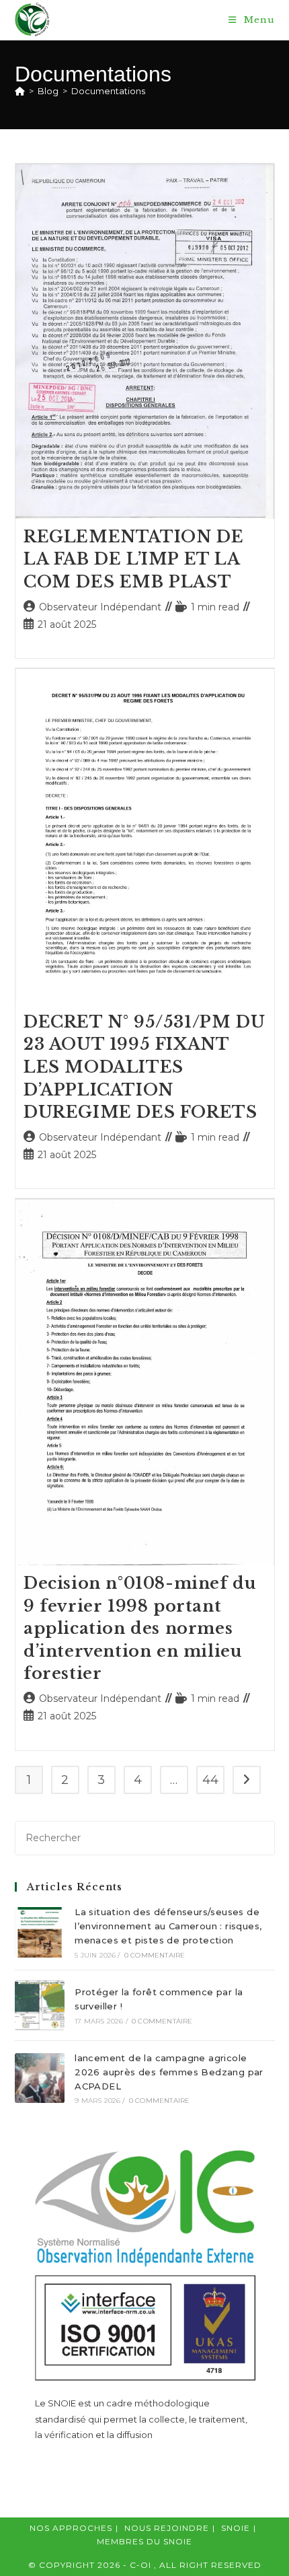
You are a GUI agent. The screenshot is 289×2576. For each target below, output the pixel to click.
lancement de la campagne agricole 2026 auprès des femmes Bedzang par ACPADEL (169, 2072)
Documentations (108, 91)
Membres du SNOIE (144, 2541)
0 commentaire (155, 1955)
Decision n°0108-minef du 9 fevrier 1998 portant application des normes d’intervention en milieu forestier (140, 1628)
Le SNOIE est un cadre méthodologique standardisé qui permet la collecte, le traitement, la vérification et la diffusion (141, 2419)
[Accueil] (20, 91)
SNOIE (236, 2528)
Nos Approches (71, 2528)
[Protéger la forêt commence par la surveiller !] (40, 2005)
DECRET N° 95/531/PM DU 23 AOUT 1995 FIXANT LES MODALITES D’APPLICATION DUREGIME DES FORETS (144, 1067)
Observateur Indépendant (100, 607)
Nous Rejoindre (167, 2528)
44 (210, 1780)
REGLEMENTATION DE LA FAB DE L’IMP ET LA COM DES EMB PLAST (133, 559)
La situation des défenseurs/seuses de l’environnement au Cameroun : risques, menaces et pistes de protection (168, 1926)
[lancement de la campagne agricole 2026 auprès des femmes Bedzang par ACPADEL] (40, 2078)
